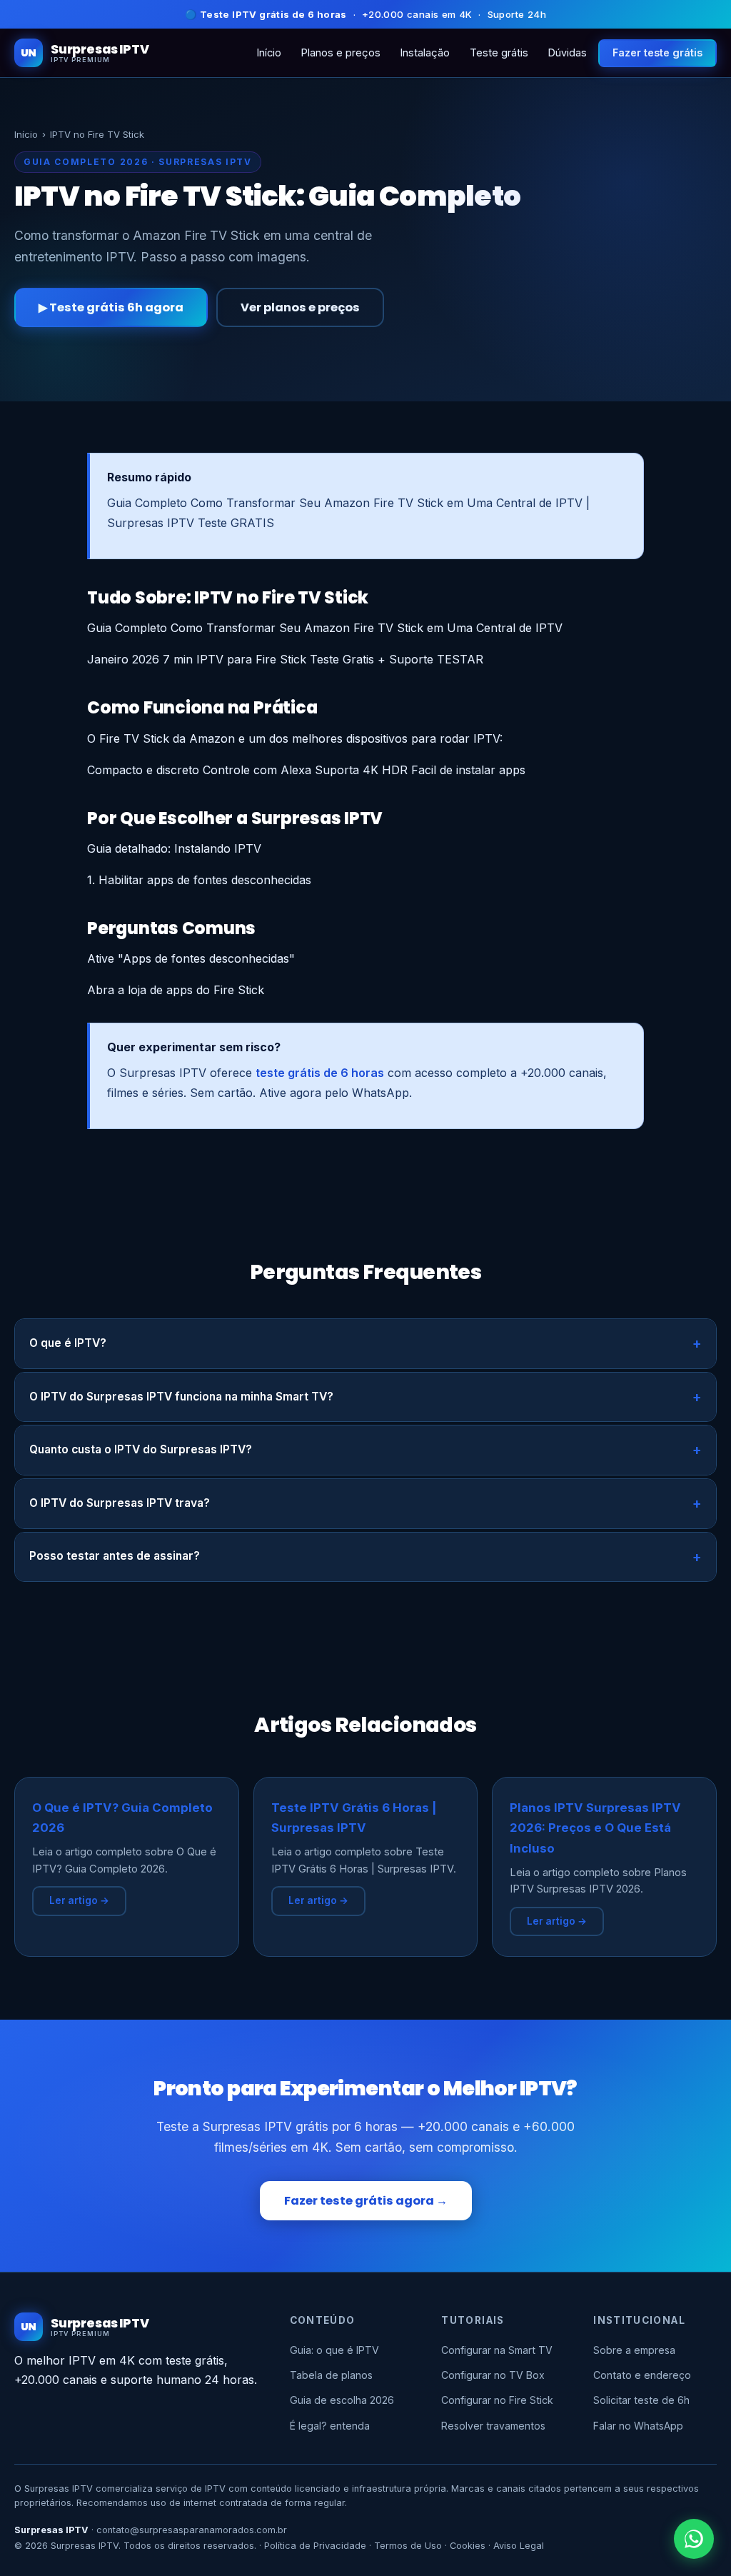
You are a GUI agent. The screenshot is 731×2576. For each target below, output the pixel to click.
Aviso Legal (519, 2546)
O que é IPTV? (68, 1343)
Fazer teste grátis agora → (366, 2201)
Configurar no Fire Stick (497, 2400)
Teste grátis (499, 52)
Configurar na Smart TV (497, 2350)
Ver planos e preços (300, 307)
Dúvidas (568, 52)
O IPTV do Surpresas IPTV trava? (120, 1503)
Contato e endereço (642, 2375)
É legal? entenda (330, 2426)
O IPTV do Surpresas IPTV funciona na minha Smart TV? (181, 1397)
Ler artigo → (79, 1900)
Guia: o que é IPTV (334, 2350)
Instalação (425, 52)
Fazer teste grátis (657, 52)
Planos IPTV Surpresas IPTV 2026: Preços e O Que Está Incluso (595, 1828)
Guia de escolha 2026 (342, 2400)
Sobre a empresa (634, 2350)
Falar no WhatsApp (638, 2426)
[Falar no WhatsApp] (694, 2539)
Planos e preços (341, 52)
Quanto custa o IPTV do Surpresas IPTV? (141, 1449)
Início (269, 52)
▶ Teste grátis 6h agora (111, 307)
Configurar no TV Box (493, 2375)
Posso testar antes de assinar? (115, 1556)
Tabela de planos (331, 2375)
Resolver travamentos (493, 2426)
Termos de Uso (408, 2546)
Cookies (468, 2546)
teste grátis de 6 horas (320, 1073)
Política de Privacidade (315, 2546)
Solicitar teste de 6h (641, 2400)
